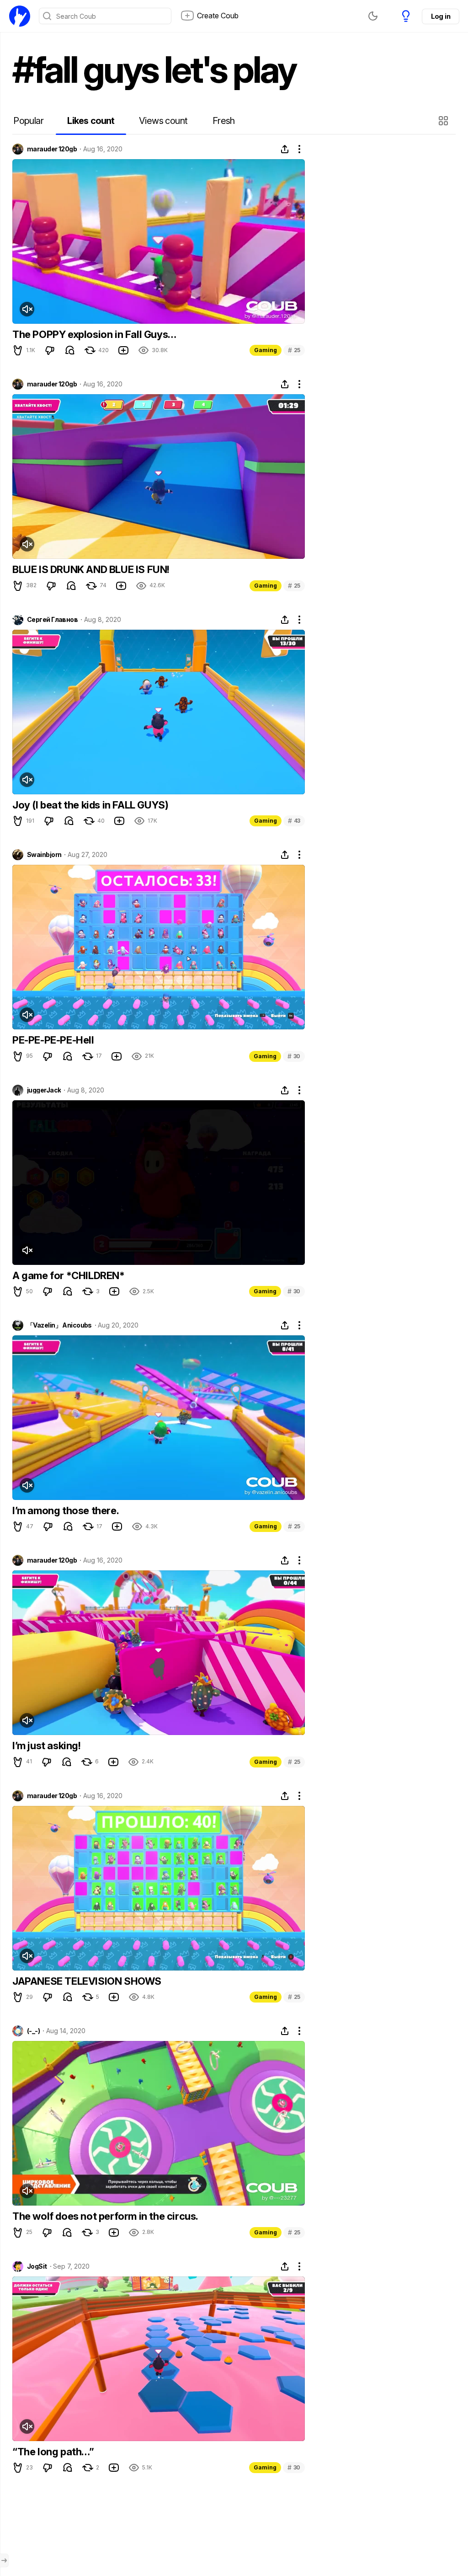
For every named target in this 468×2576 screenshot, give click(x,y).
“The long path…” (53, 2452)
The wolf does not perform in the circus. (105, 2216)
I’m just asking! (47, 1746)
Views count (163, 121)
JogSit (37, 2266)
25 (294, 350)
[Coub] (20, 16)
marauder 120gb (52, 149)
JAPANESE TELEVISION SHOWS (87, 1981)
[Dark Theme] (373, 16)
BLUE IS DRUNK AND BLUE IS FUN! (91, 569)
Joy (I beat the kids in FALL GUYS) (90, 805)
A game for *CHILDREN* (69, 1275)
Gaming (266, 350)
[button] (444, 121)
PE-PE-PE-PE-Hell (53, 1040)
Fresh (224, 121)
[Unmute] (27, 309)
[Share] (285, 149)
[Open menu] (4, 2560)
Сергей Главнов (52, 620)
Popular (28, 121)
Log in (441, 16)
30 (294, 1056)
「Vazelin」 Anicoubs (59, 1325)
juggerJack (44, 1090)
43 (294, 821)
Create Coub (218, 16)
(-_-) (33, 2031)
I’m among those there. (66, 1510)
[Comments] (70, 350)
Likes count (91, 121)
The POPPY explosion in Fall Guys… (94, 334)
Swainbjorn (44, 855)
